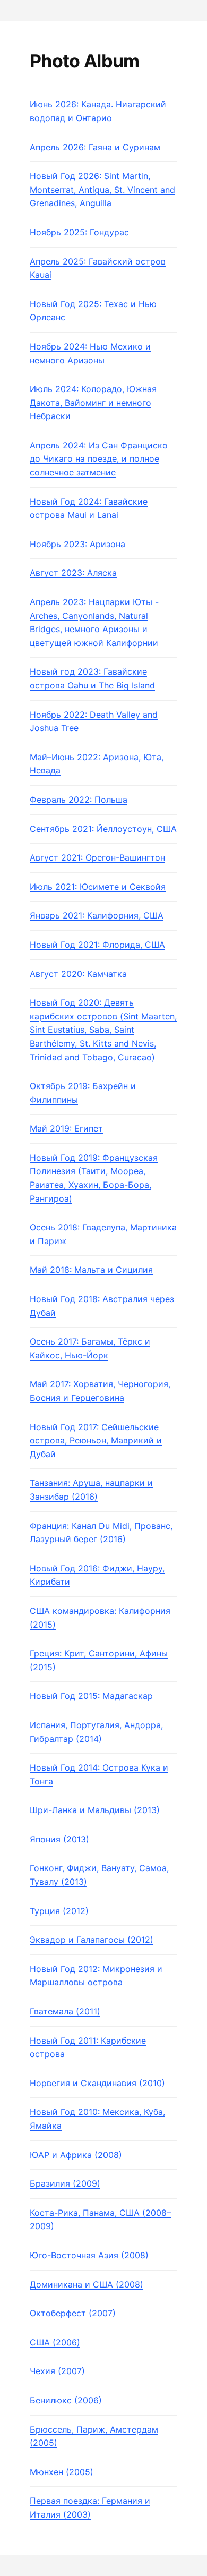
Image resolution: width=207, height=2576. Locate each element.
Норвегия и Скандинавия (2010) (97, 2083)
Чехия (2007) (57, 2371)
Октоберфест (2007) (73, 2313)
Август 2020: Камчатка (78, 974)
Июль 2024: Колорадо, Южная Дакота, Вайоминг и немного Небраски (93, 402)
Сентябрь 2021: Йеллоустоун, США (103, 829)
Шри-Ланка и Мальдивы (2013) (95, 1810)
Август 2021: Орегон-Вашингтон (97, 857)
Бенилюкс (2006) (66, 2400)
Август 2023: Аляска (73, 573)
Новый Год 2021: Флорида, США (97, 945)
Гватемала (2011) (65, 2011)
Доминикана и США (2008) (87, 2284)
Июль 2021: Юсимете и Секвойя (98, 887)
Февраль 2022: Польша (79, 800)
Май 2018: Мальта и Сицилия (91, 1270)
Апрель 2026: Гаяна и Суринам (95, 147)
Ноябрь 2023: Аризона (77, 544)
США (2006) (55, 2342)
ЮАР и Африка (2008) (76, 2155)
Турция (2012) (59, 1911)
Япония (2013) (59, 1839)
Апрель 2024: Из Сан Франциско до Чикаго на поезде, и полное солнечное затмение (99, 459)
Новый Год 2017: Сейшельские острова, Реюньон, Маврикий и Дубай (96, 1440)
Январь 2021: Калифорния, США (97, 915)
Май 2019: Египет (66, 1128)
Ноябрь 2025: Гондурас (79, 232)
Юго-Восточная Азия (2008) (89, 2255)
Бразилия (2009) (65, 2183)
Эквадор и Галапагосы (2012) (92, 1940)
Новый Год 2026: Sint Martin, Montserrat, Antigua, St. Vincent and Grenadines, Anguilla (102, 189)
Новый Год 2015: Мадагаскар (91, 1696)
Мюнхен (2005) (62, 2472)
